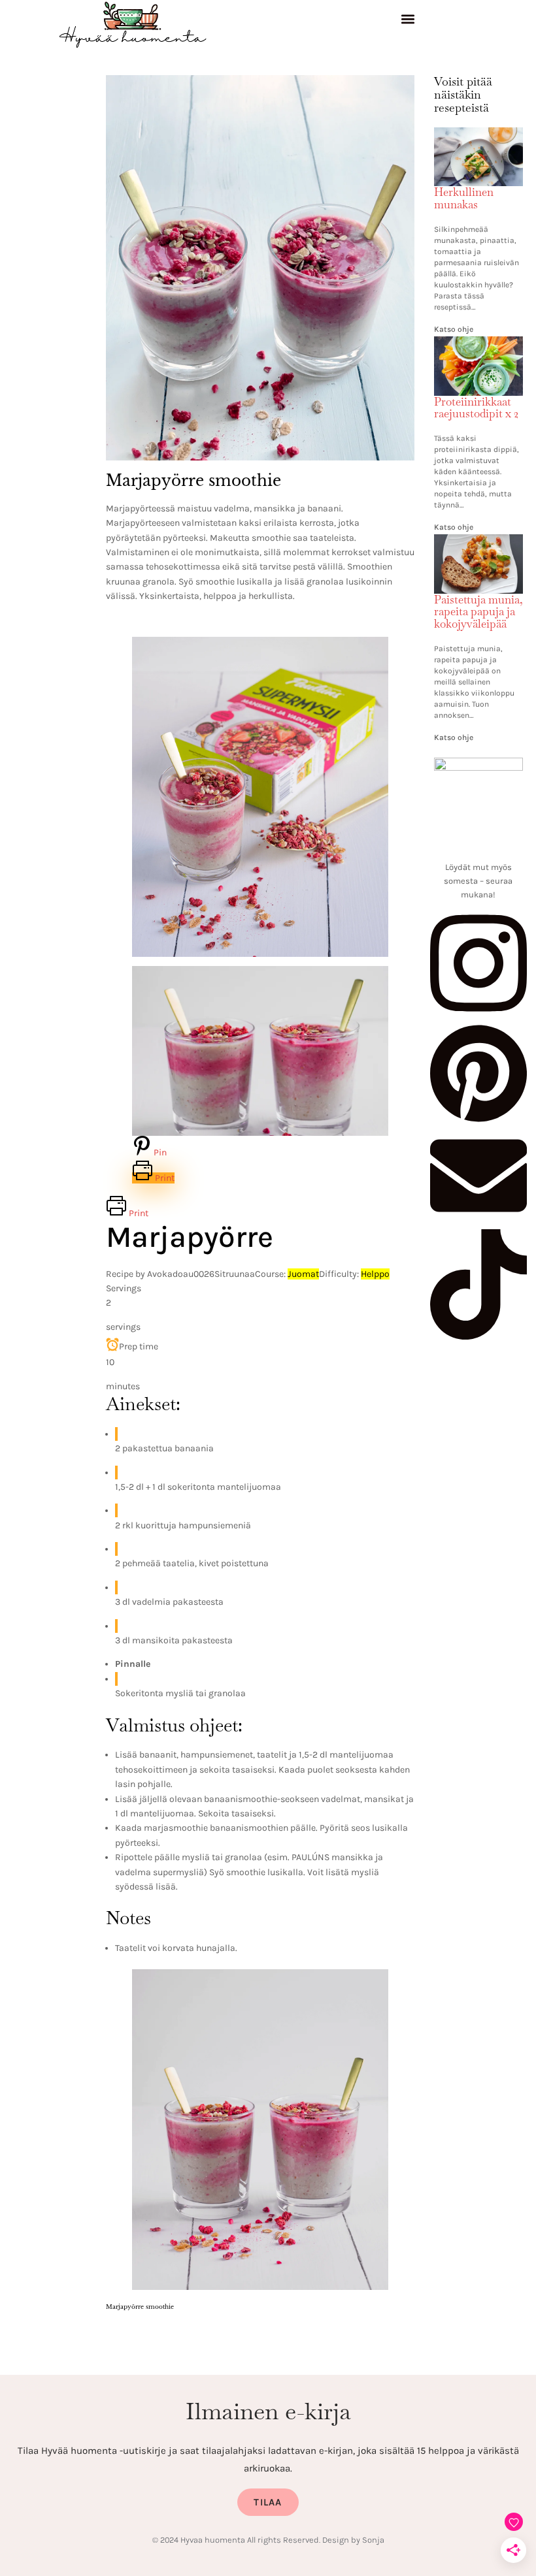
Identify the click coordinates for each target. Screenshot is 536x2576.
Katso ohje (454, 329)
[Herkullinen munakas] (478, 135)
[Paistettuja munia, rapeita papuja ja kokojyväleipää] (478, 542)
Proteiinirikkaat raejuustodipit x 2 (476, 408)
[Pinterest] (478, 1119)
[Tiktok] (478, 1336)
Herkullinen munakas (464, 198)
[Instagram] (478, 1016)
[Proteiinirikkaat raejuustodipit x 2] (478, 344)
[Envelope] (478, 1221)
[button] (408, 21)
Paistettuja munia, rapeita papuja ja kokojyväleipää (478, 612)
